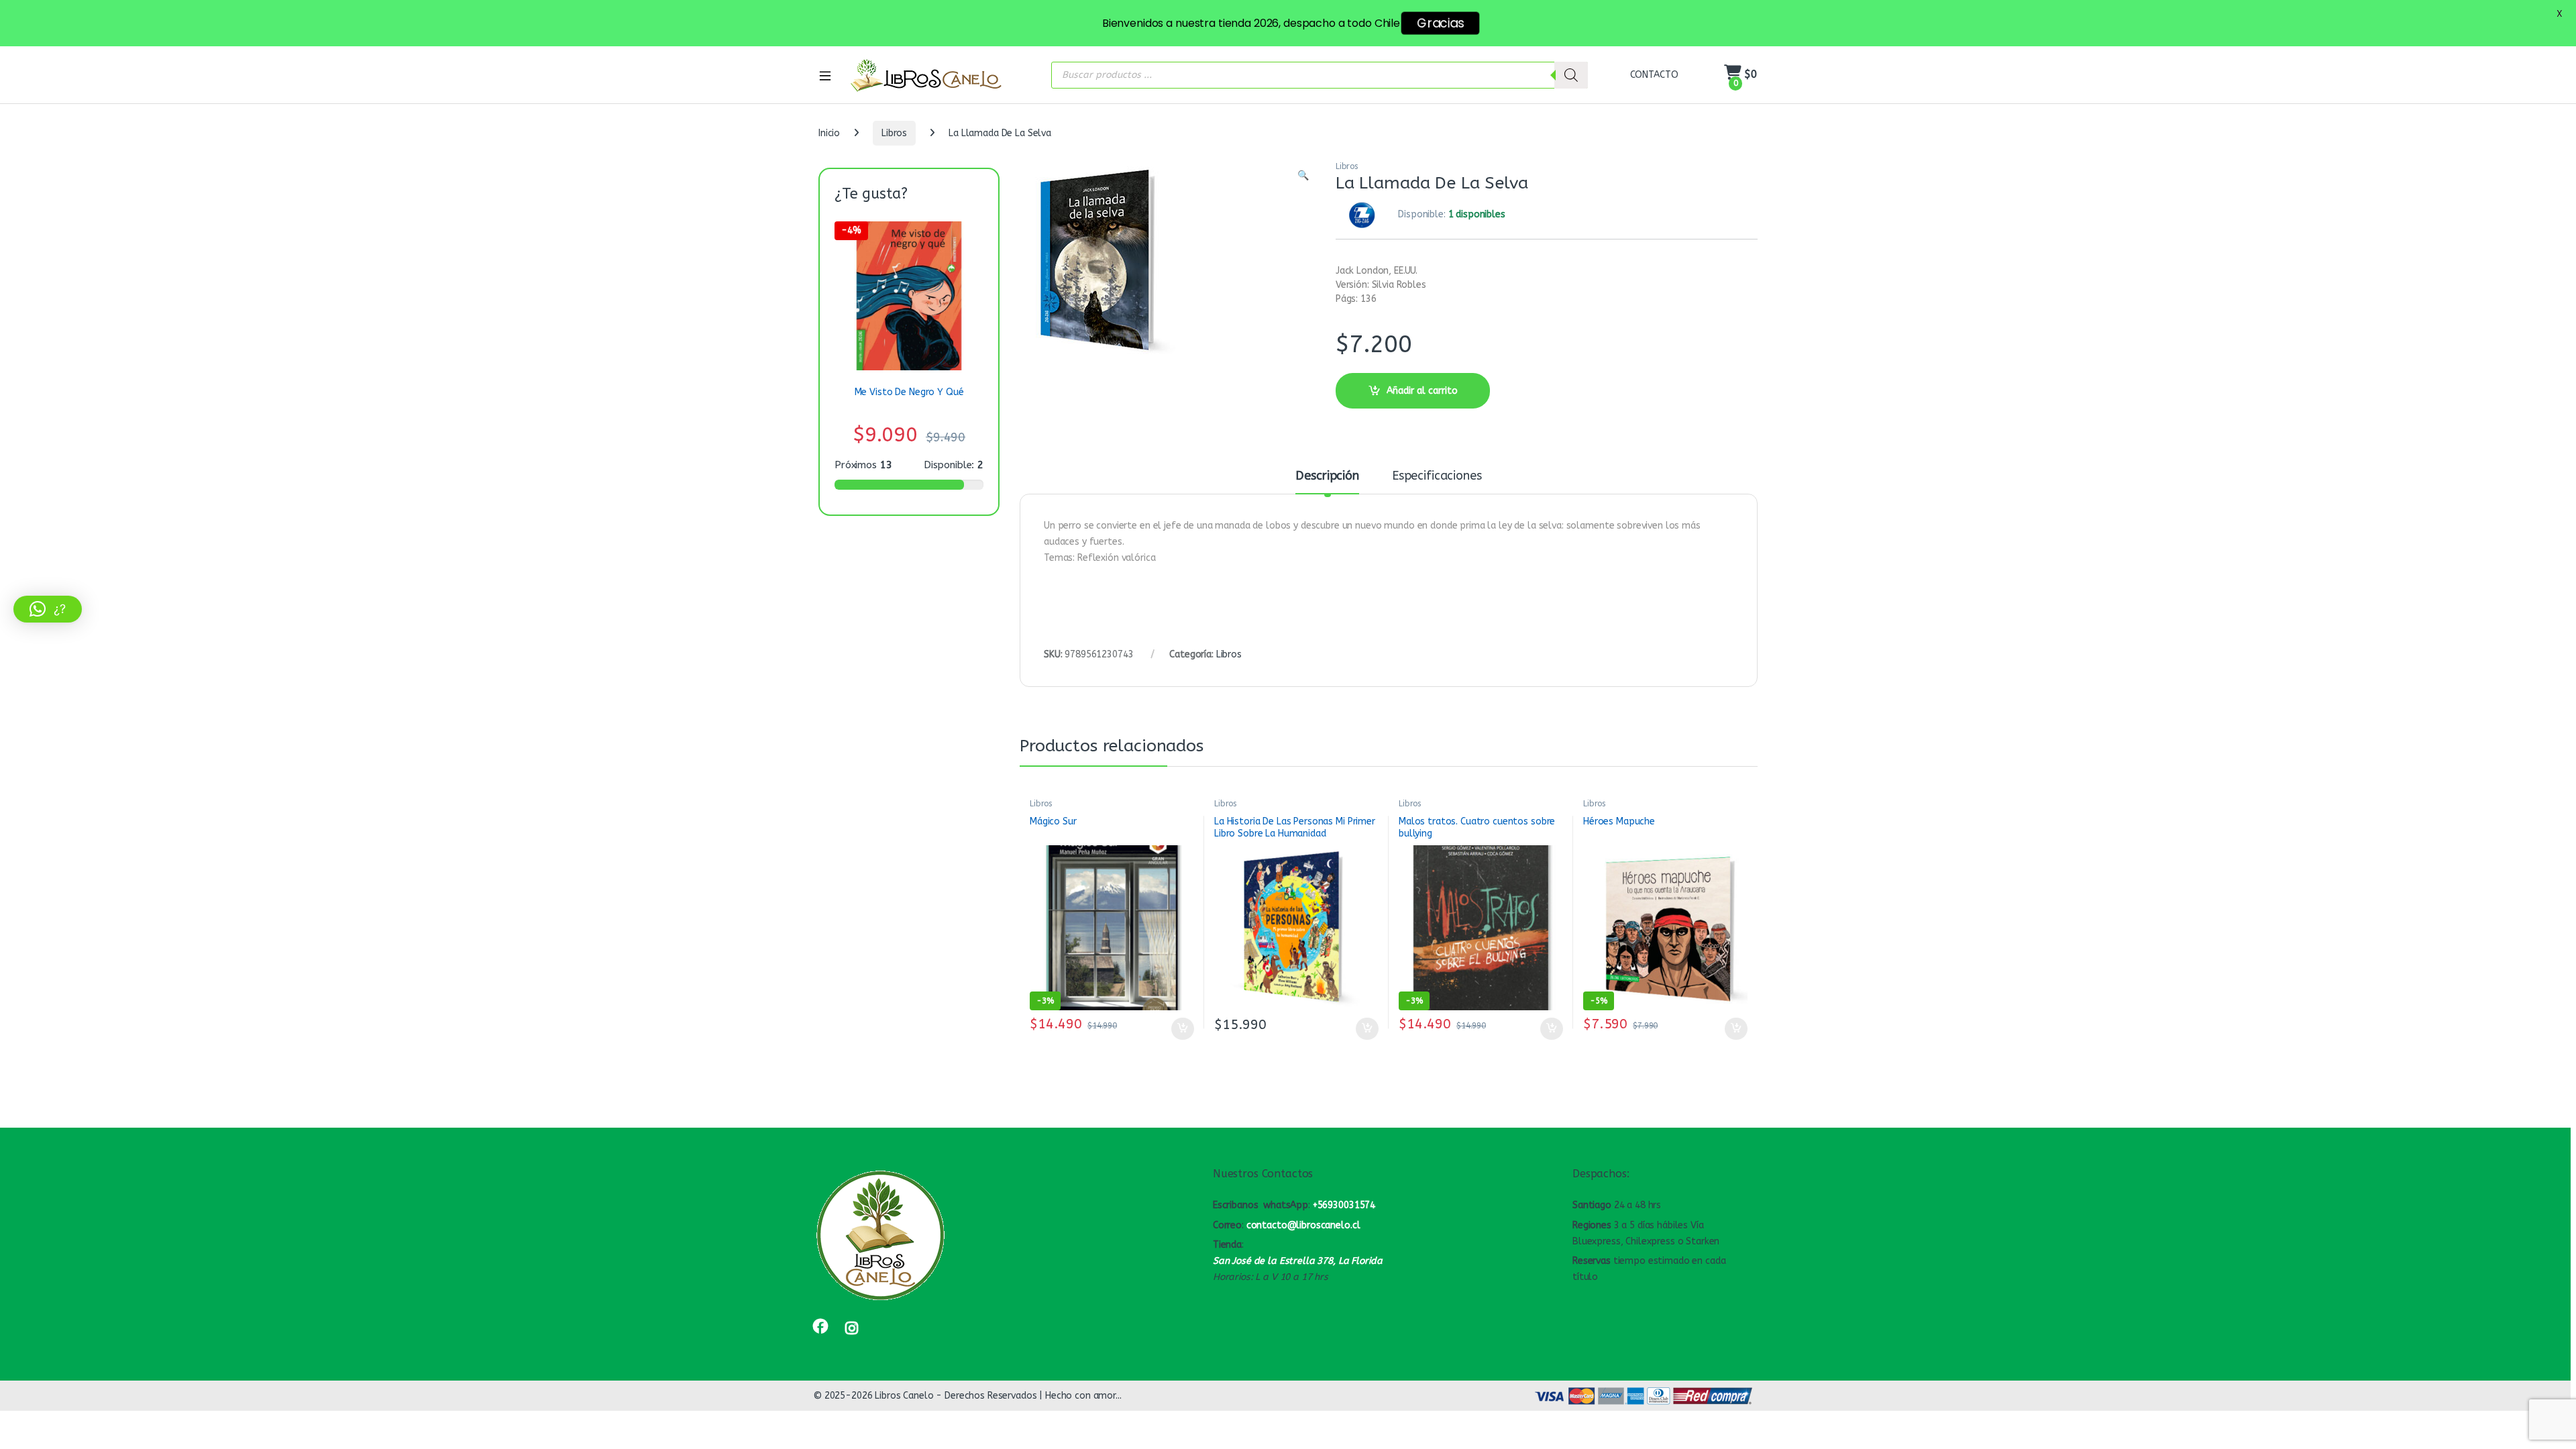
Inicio (829, 133)
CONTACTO (1654, 75)
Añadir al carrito (1422, 391)
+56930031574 (1344, 1205)
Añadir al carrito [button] (1180, 1029)
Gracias (1440, 23)
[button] (1303, 176)
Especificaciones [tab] (1437, 476)
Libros (894, 133)
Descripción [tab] (1327, 476)
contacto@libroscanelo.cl (1303, 1225)
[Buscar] (1571, 75)
